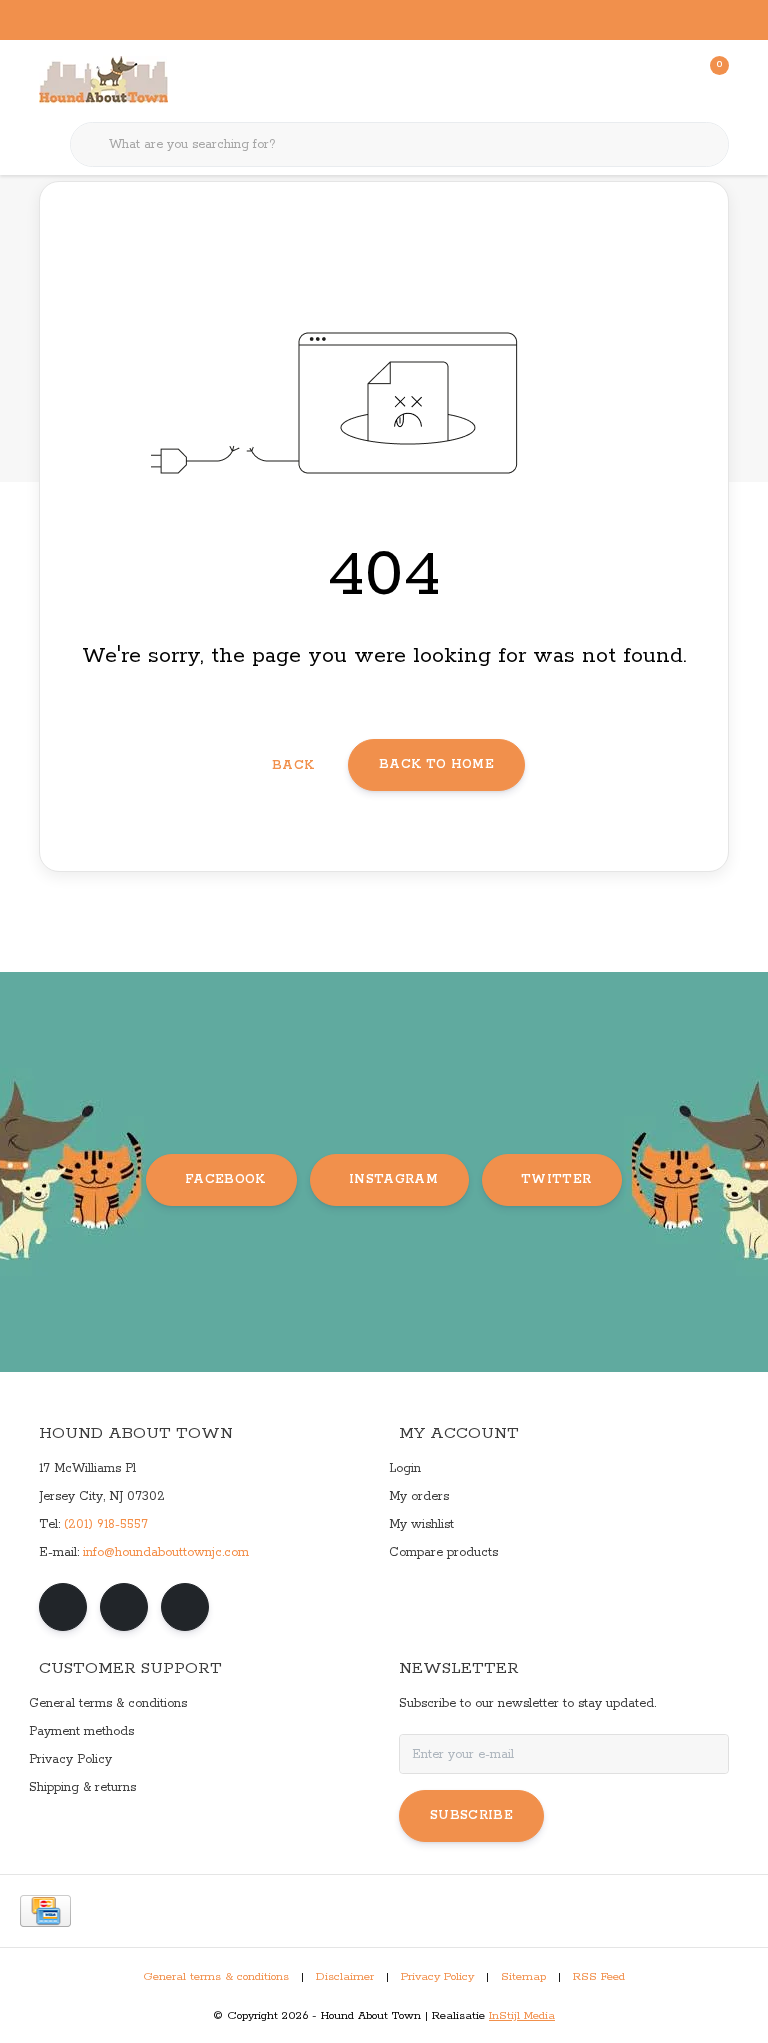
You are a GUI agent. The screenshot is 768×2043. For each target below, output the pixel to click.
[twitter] (185, 1607)
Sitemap (523, 1977)
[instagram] (124, 1607)
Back (293, 765)
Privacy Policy (437, 1977)
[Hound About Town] (103, 80)
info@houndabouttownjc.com (166, 1552)
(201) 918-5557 (106, 1524)
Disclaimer (345, 1977)
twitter (556, 1179)
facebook (225, 1179)
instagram (393, 1179)
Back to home (436, 764)
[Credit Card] (45, 1911)
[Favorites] (672, 80)
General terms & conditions (216, 1977)
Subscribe (471, 1815)
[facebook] (63, 1607)
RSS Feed (599, 1977)
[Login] (634, 80)
